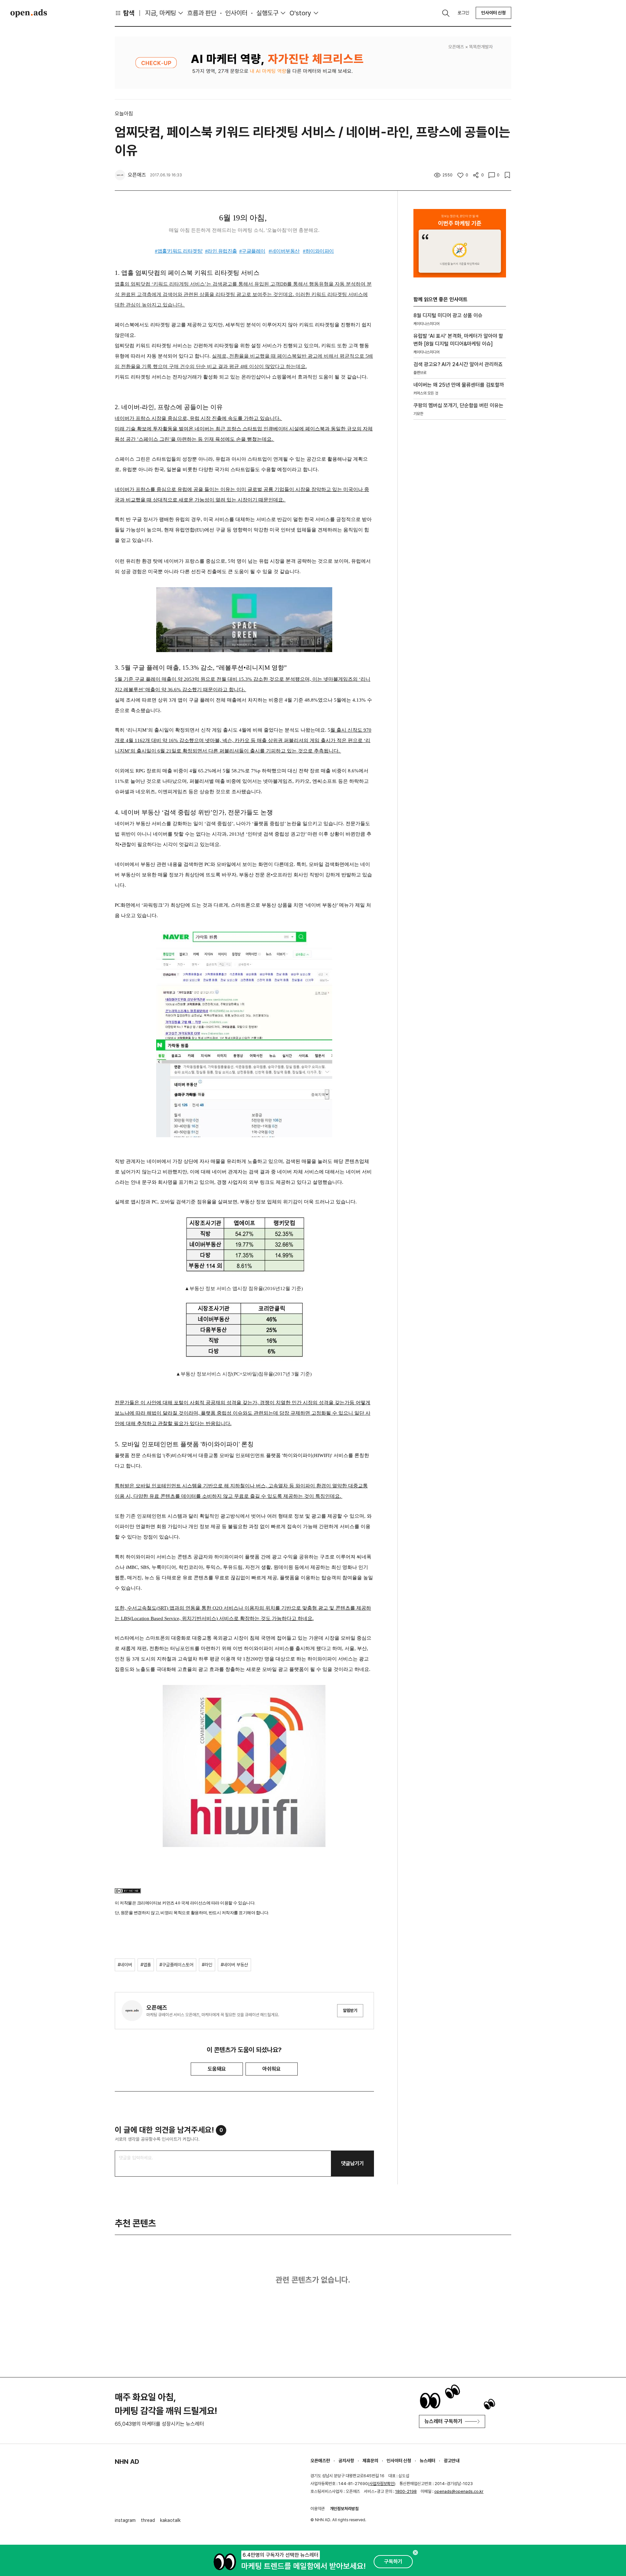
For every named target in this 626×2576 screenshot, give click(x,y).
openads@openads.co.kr (459, 2491)
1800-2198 (406, 2491)
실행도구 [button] (267, 13)
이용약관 (318, 2509)
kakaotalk (170, 2520)
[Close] (415, 2553)
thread (148, 2520)
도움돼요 (217, 2069)
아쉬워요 (272, 2069)
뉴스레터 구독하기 (443, 2421)
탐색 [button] (129, 13)
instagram (125, 2520)
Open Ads (29, 13)
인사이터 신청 (493, 13)
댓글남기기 (352, 2163)
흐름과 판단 (202, 13)
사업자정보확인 (382, 2484)
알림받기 (350, 2010)
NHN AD (127, 2462)
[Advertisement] (460, 536)
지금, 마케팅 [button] (161, 13)
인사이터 (236, 13)
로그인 (463, 13)
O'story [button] (300, 13)
